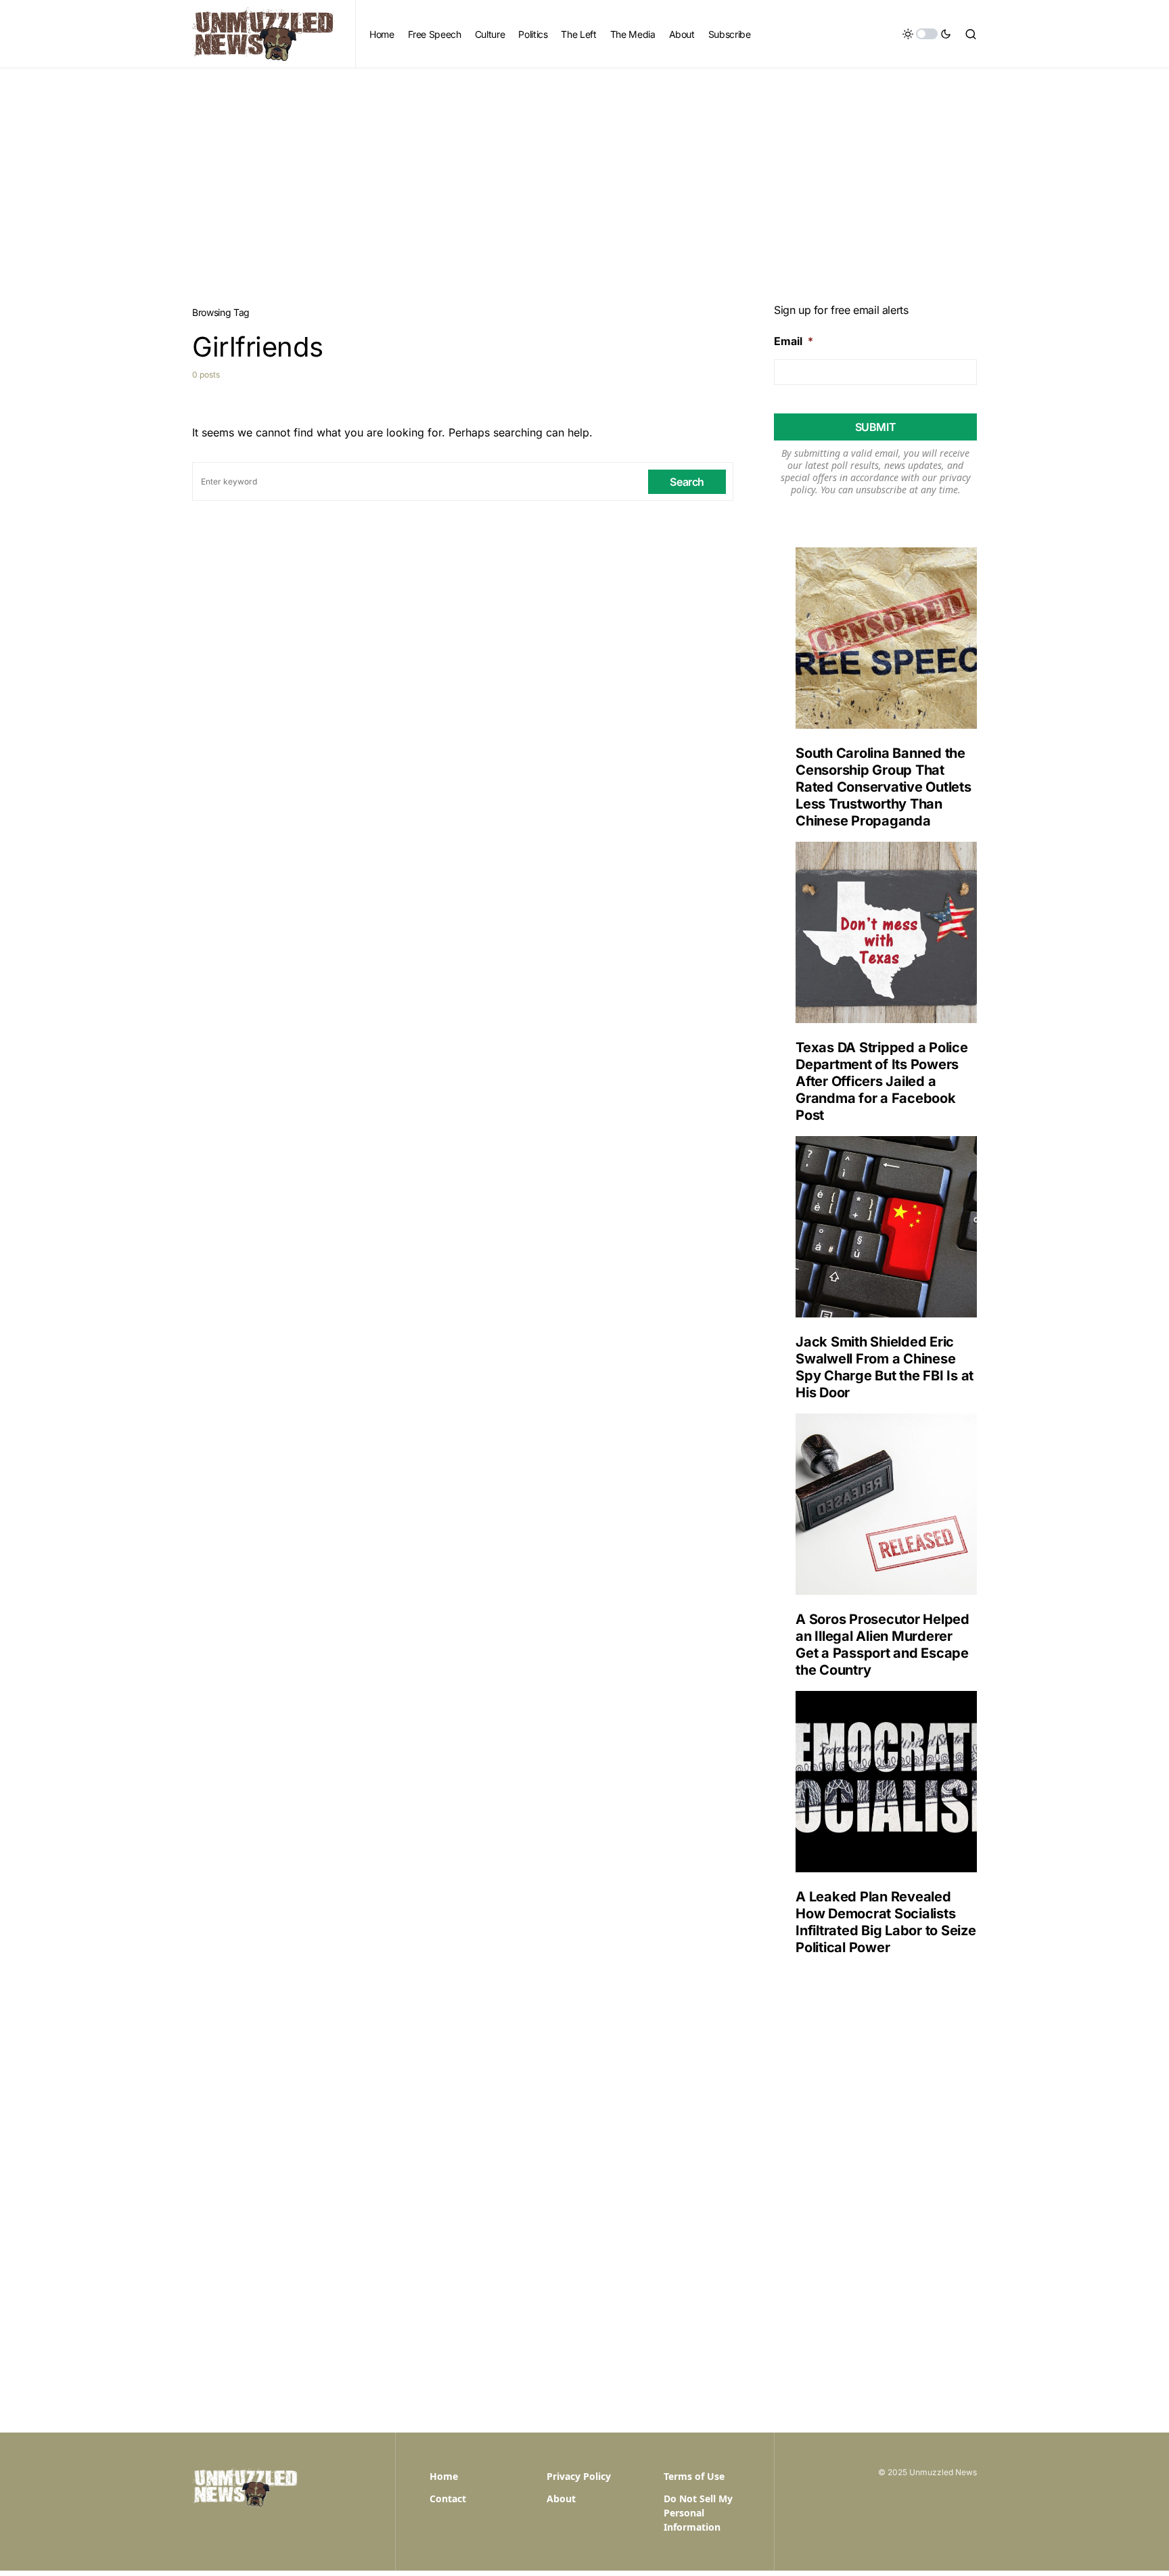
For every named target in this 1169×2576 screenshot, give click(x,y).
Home (444, 2476)
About (561, 2499)
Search (687, 482)
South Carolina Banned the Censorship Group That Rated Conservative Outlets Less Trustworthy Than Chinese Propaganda (884, 787)
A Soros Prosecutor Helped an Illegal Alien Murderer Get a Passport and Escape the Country (883, 1645)
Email (794, 341)
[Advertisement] (584, 170)
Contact (448, 2499)
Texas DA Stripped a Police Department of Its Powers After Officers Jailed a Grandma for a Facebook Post (882, 1081)
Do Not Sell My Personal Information (698, 2513)
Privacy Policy (579, 2476)
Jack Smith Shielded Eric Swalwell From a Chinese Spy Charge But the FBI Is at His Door (885, 1367)
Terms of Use (694, 2476)
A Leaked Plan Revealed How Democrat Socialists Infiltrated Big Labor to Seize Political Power (886, 1922)
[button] (927, 34)
